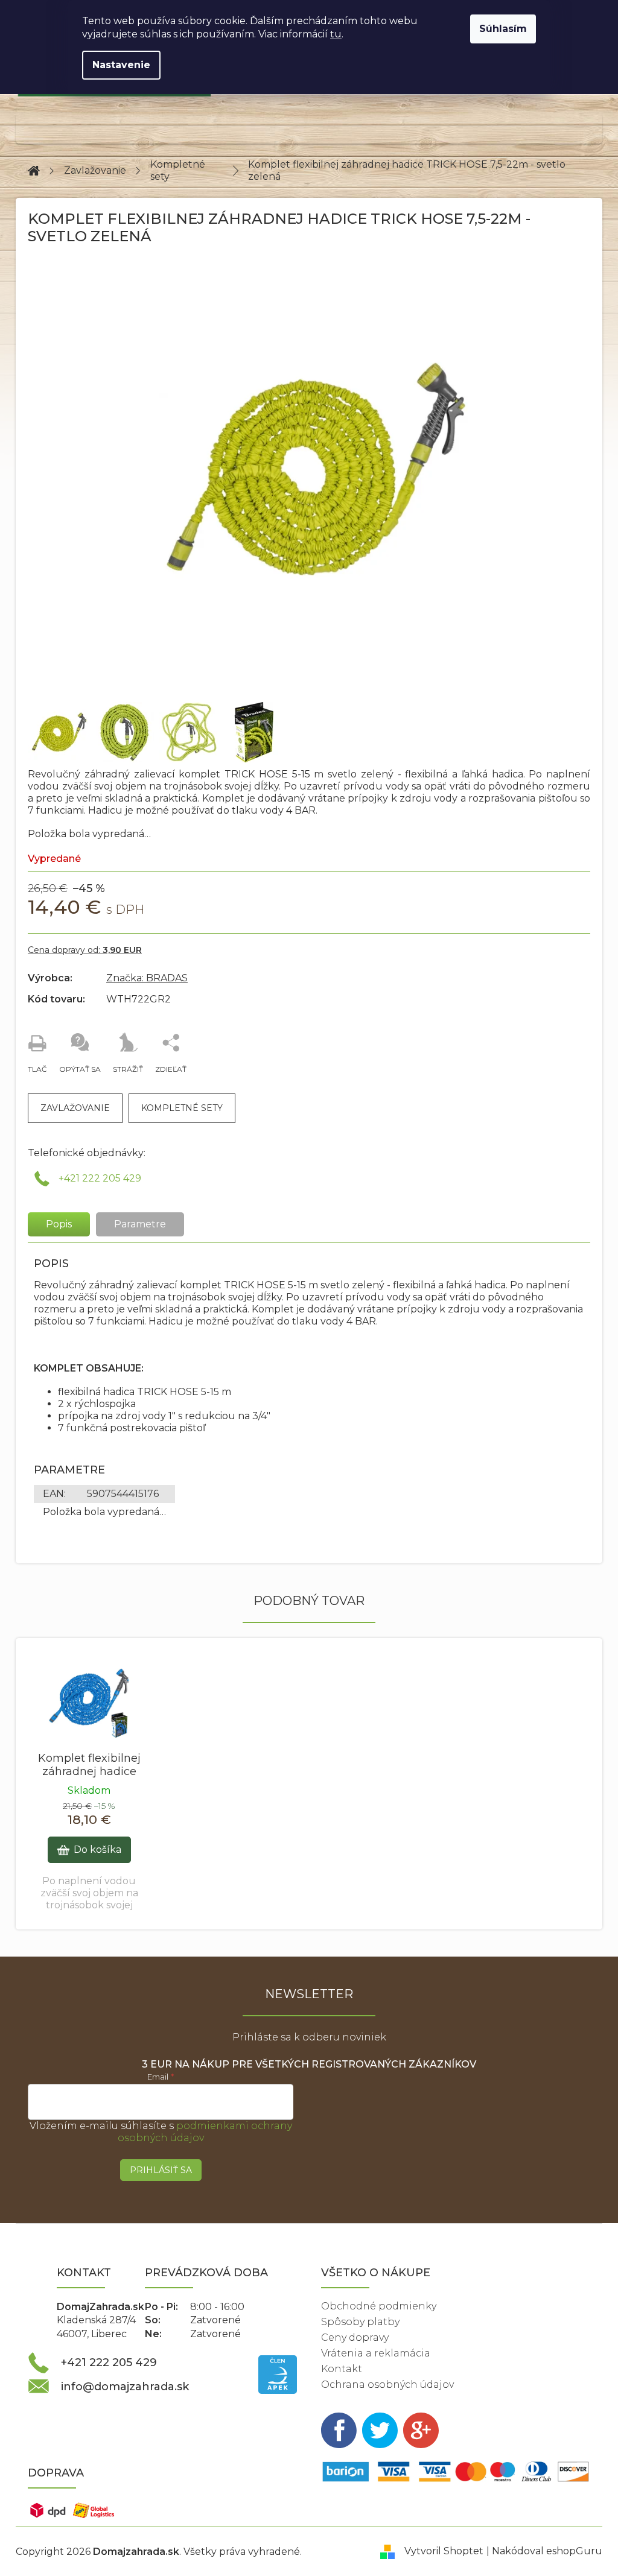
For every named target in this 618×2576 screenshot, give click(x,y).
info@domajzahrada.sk (125, 2387)
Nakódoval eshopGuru (547, 2551)
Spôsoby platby (360, 2322)
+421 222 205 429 (100, 1178)
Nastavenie (121, 65)
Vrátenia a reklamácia (376, 2353)
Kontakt (342, 2369)
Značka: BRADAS (147, 978)
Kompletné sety (182, 1108)
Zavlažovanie (75, 1108)
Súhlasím (503, 29)
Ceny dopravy (355, 2337)
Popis (59, 1224)
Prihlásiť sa (161, 2170)
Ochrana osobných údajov (387, 2385)
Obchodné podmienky (379, 2306)
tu (336, 34)
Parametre (140, 1224)
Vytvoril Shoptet (444, 2551)
